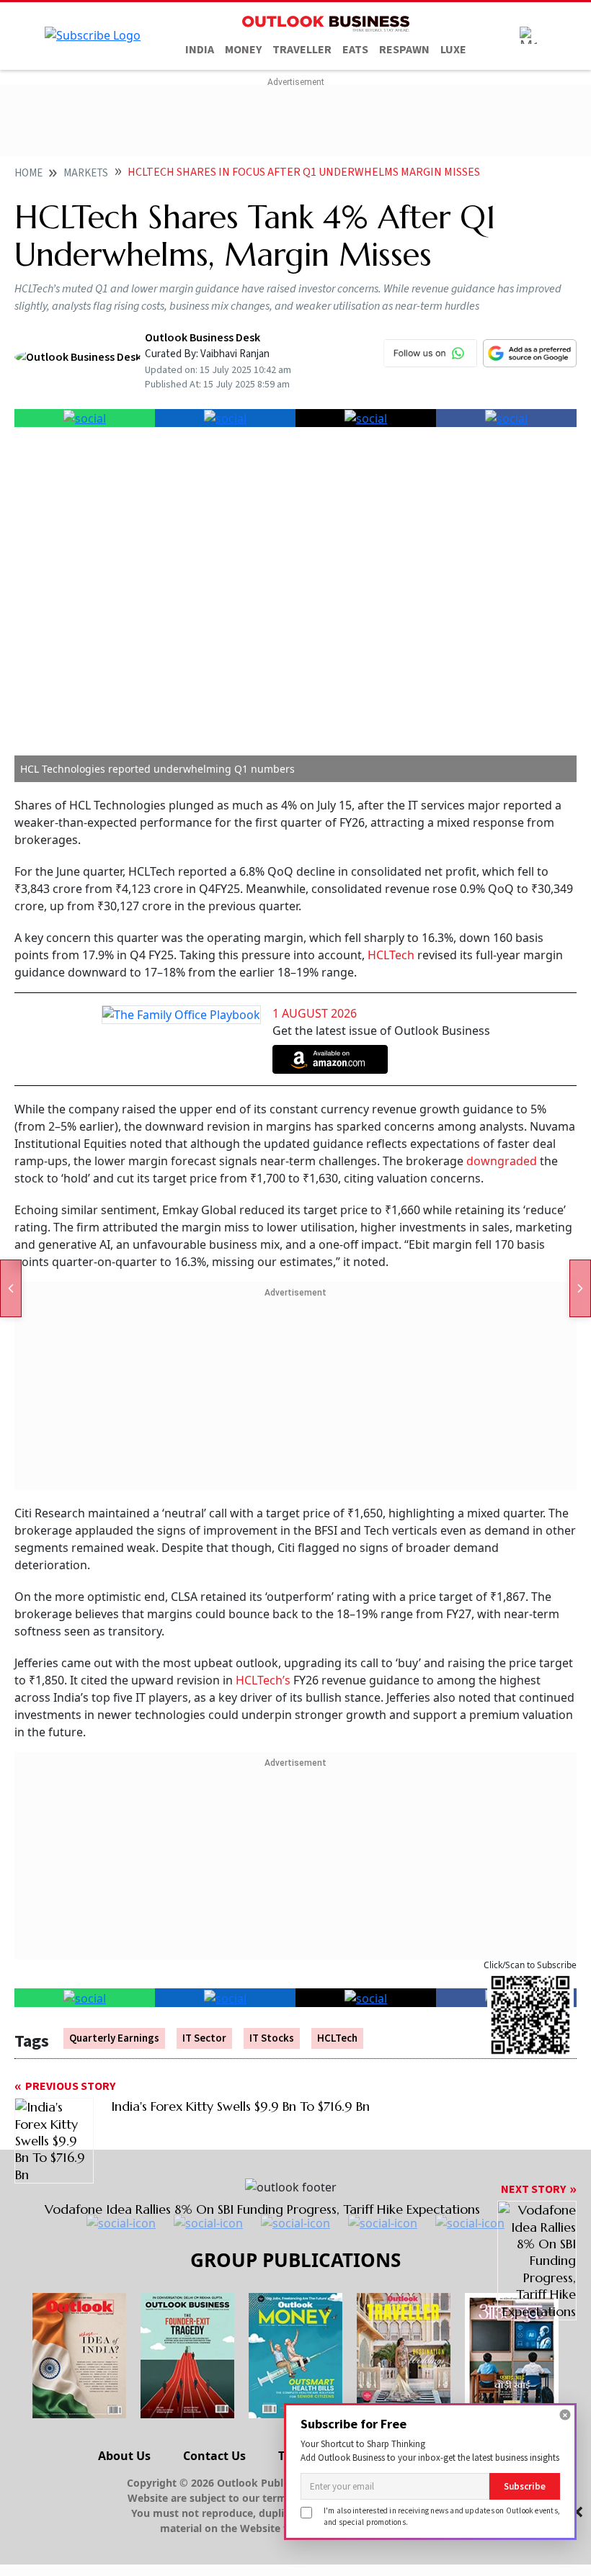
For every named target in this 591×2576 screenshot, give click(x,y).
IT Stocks (272, 2038)
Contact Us (214, 2456)
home (28, 173)
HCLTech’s (263, 1680)
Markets (86, 173)
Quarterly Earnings (114, 2038)
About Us (124, 2456)
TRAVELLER (302, 50)
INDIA (200, 50)
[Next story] (580, 1288)
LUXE (453, 50)
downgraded (502, 1161)
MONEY (243, 50)
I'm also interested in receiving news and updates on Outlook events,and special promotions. (442, 2516)
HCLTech (391, 955)
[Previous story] (11, 1288)
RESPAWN (404, 50)
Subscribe (525, 2486)
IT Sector (204, 2038)
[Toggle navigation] (528, 35)
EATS (355, 50)
